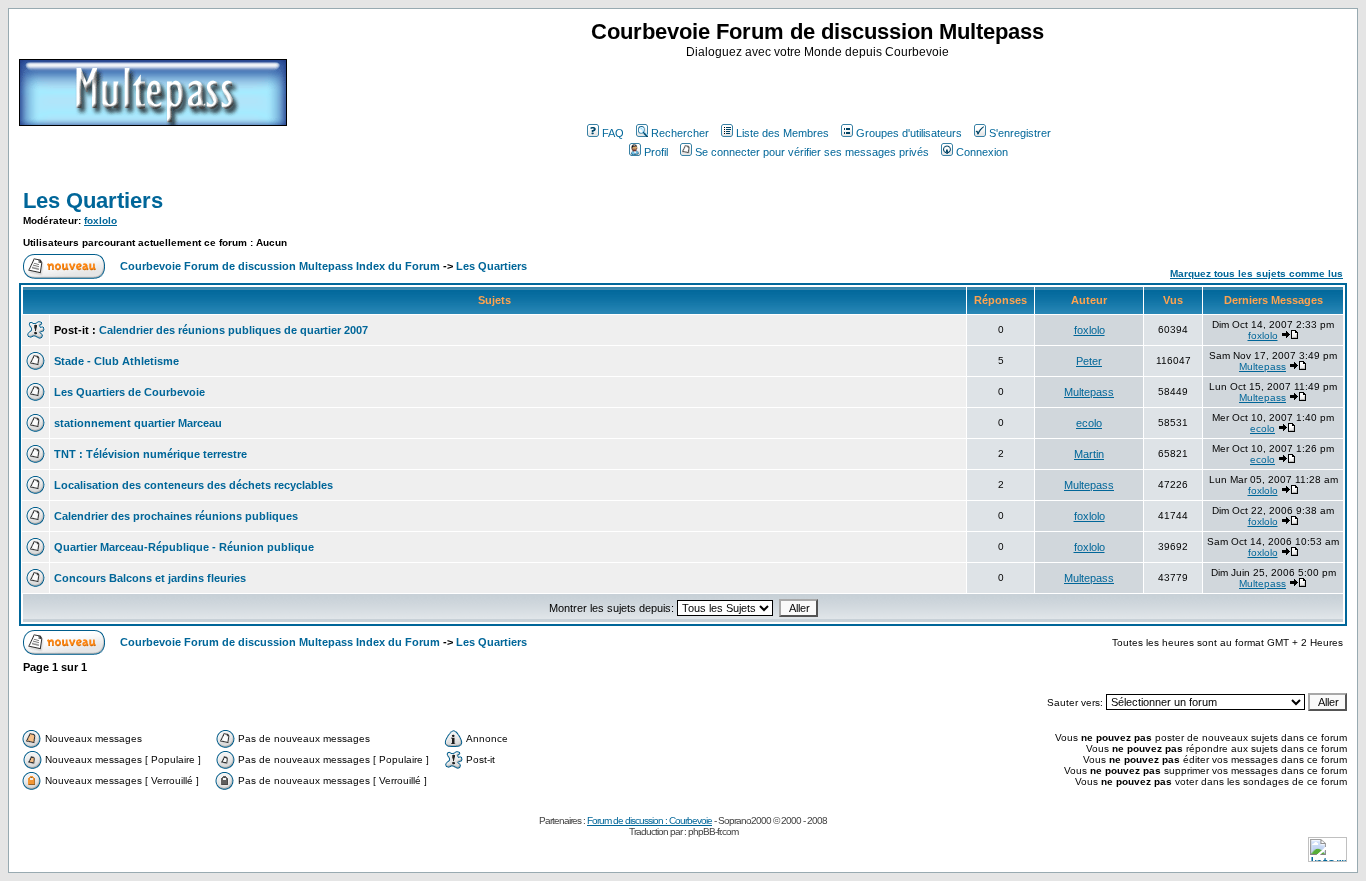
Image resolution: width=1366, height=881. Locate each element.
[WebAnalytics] (1327, 856)
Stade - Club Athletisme (116, 361)
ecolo (1089, 423)
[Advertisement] (820, 89)
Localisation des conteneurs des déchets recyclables (193, 485)
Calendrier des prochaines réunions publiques (176, 516)
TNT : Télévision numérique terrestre (150, 454)
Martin (1089, 454)
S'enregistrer (1020, 133)
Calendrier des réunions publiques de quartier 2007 (233, 330)
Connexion (982, 152)
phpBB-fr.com (713, 831)
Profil (656, 152)
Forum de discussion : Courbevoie (649, 820)
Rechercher (680, 133)
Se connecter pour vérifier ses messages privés (812, 152)
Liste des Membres (782, 133)
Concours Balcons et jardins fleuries (150, 578)
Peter (1089, 361)
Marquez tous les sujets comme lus (1256, 273)
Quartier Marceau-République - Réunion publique (184, 547)
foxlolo (100, 220)
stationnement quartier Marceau (138, 423)
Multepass (1262, 366)
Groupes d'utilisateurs (909, 133)
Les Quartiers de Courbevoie (129, 392)
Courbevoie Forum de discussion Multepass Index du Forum (280, 266)
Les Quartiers (93, 200)
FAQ (613, 133)
